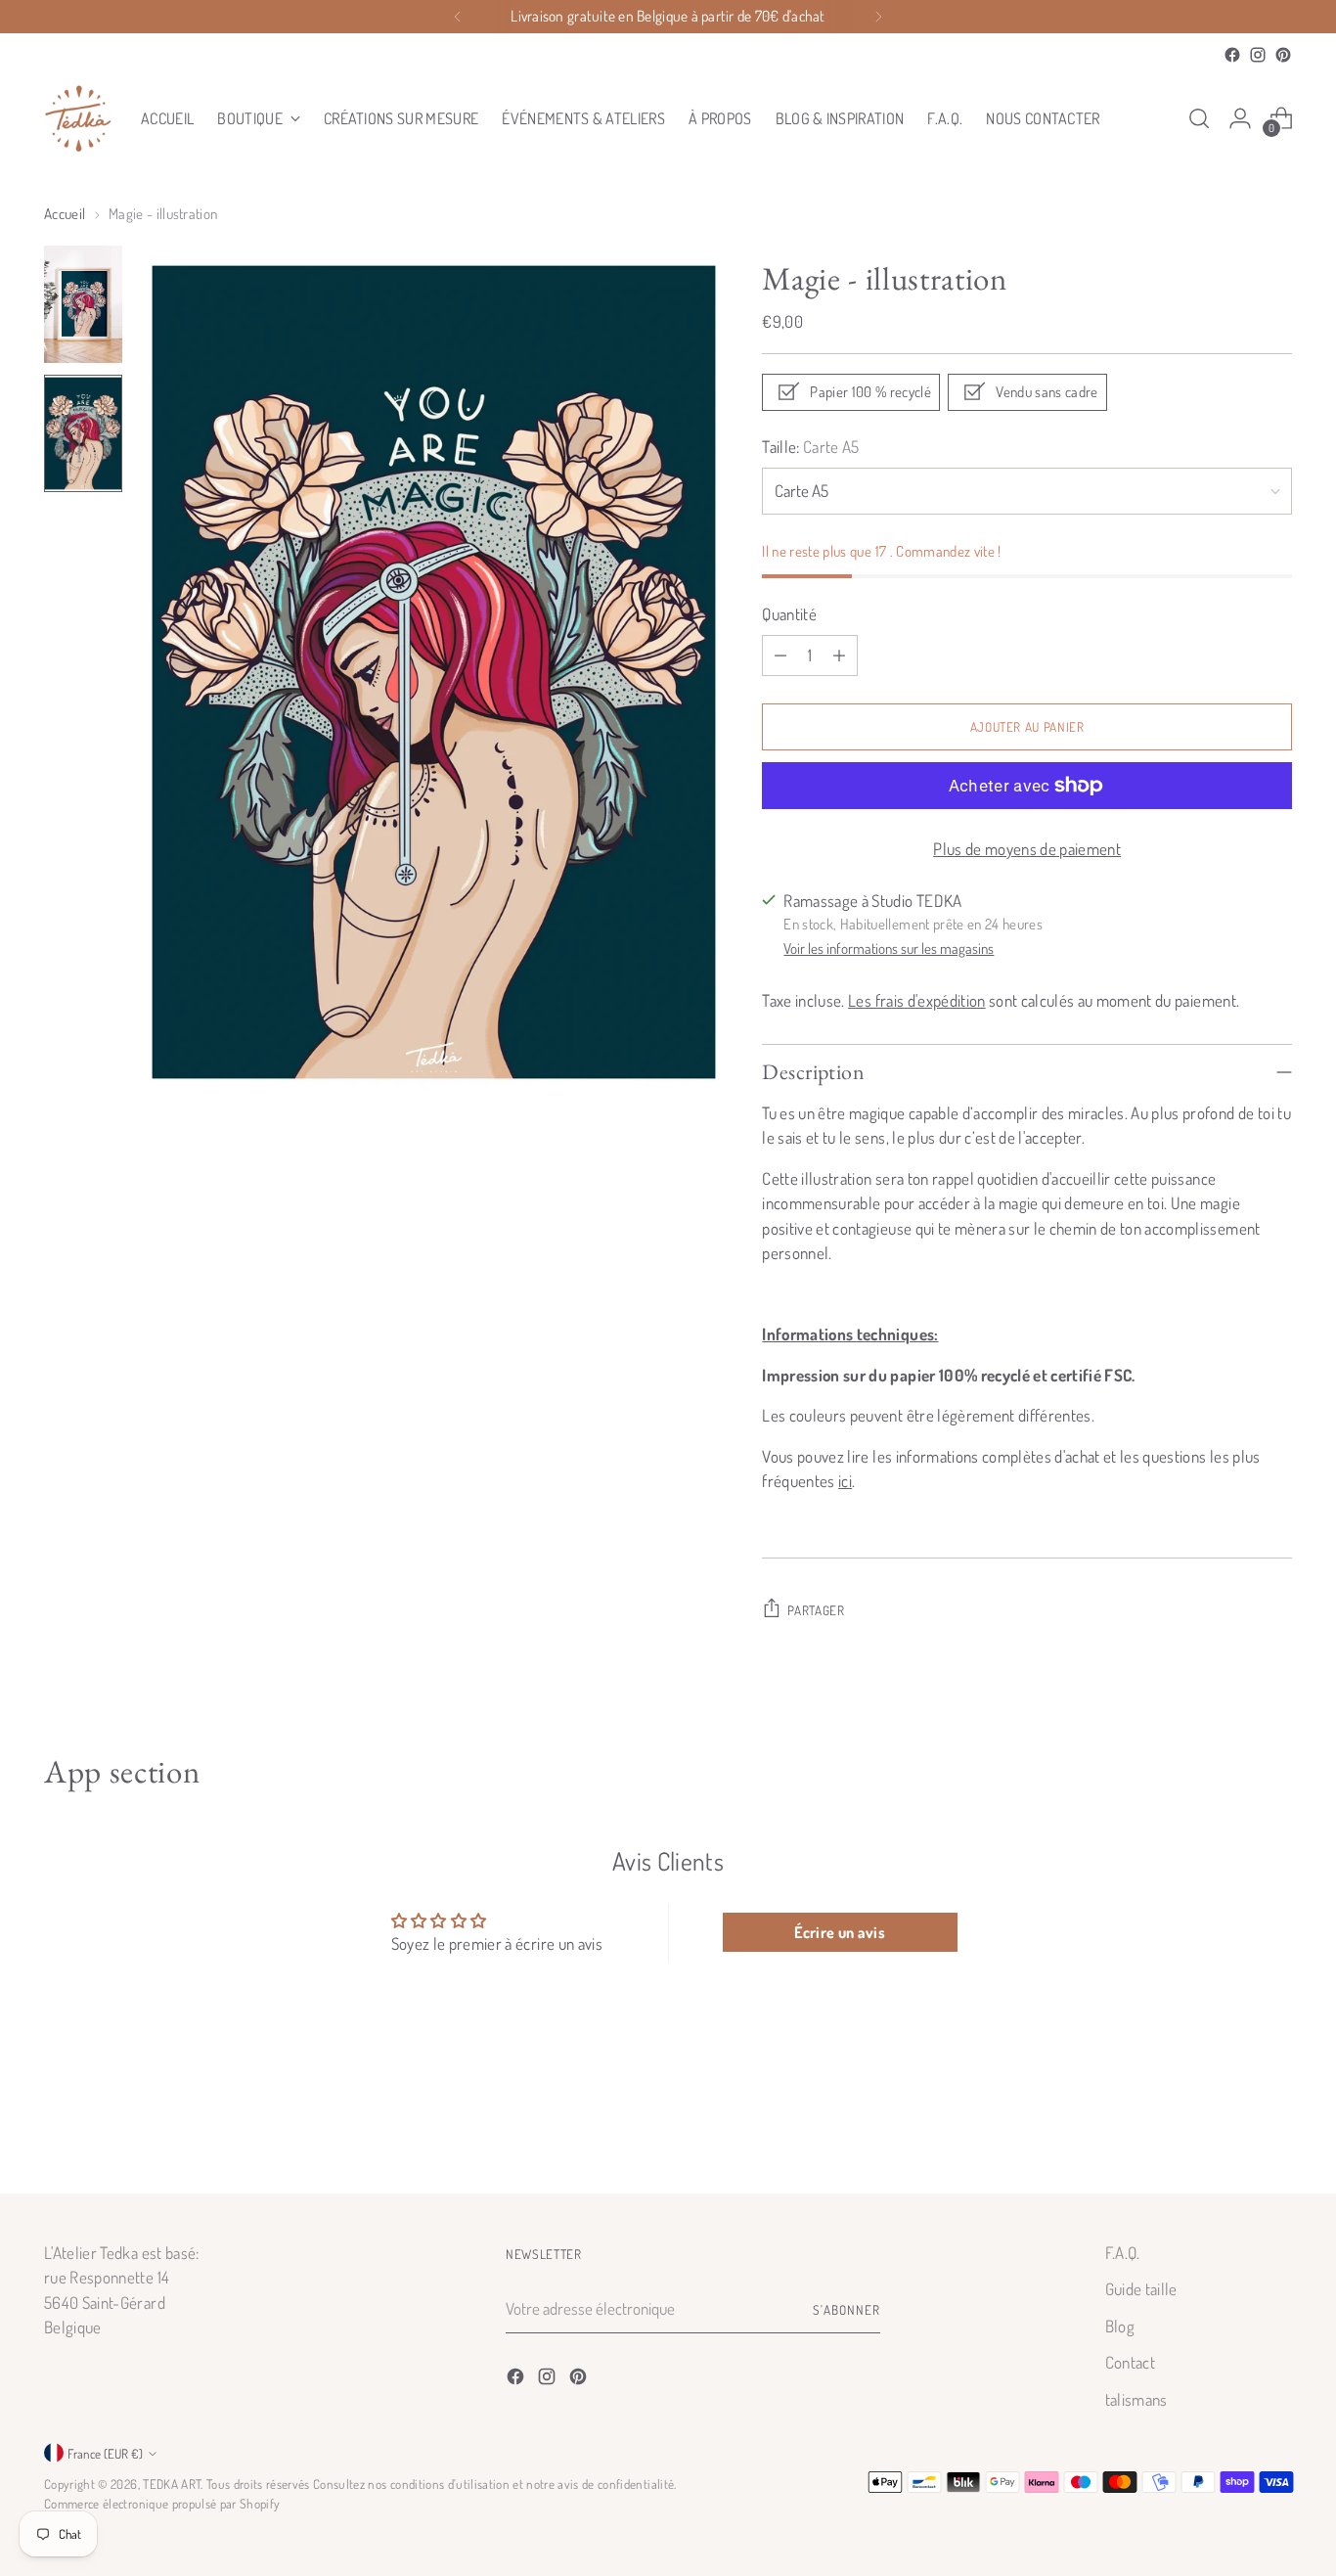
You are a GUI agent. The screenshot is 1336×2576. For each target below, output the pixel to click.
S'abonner (846, 2309)
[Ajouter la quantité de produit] (839, 655)
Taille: (810, 447)
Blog (1120, 2326)
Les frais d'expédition (916, 1000)
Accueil (65, 214)
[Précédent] (458, 17)
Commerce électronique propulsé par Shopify (162, 2503)
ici (845, 1481)
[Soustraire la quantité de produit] (780, 655)
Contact (1130, 2362)
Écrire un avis (840, 1932)
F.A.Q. (1123, 2253)
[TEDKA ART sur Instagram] (1258, 55)
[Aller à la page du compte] (1240, 118)
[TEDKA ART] (78, 118)
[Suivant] (878, 17)
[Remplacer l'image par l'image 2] (83, 433)
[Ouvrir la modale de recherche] (1199, 118)
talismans (1136, 2399)
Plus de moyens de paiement (1027, 849)
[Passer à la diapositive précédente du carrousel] (1230, 2126)
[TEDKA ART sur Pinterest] (1283, 55)
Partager (816, 1610)
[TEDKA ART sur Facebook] (1232, 55)
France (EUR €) (105, 2453)
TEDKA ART (172, 2484)
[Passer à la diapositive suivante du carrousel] (1275, 2125)
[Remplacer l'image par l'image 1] (83, 304)
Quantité (789, 614)
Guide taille (1141, 2289)
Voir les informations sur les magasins (889, 949)
